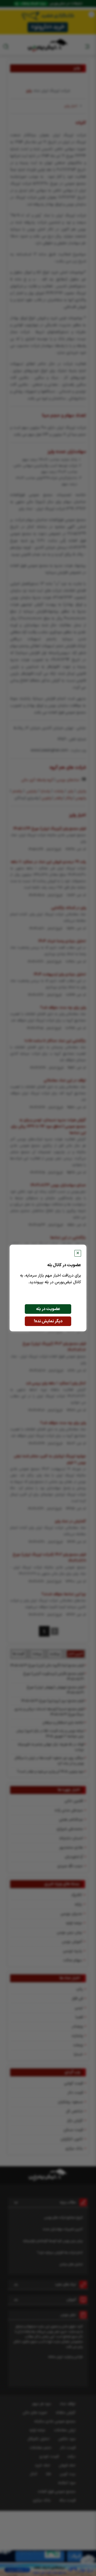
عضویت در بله (48, 1309)
